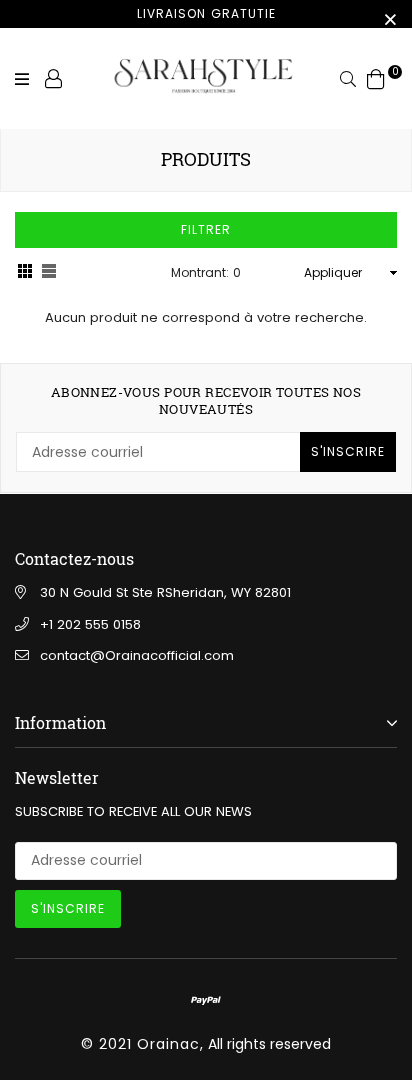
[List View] (49, 273)
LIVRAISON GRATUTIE (206, 13)
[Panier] (376, 78)
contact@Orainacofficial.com (137, 655)
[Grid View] (25, 273)
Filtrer (206, 229)
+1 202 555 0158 (90, 624)
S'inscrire (348, 451)
